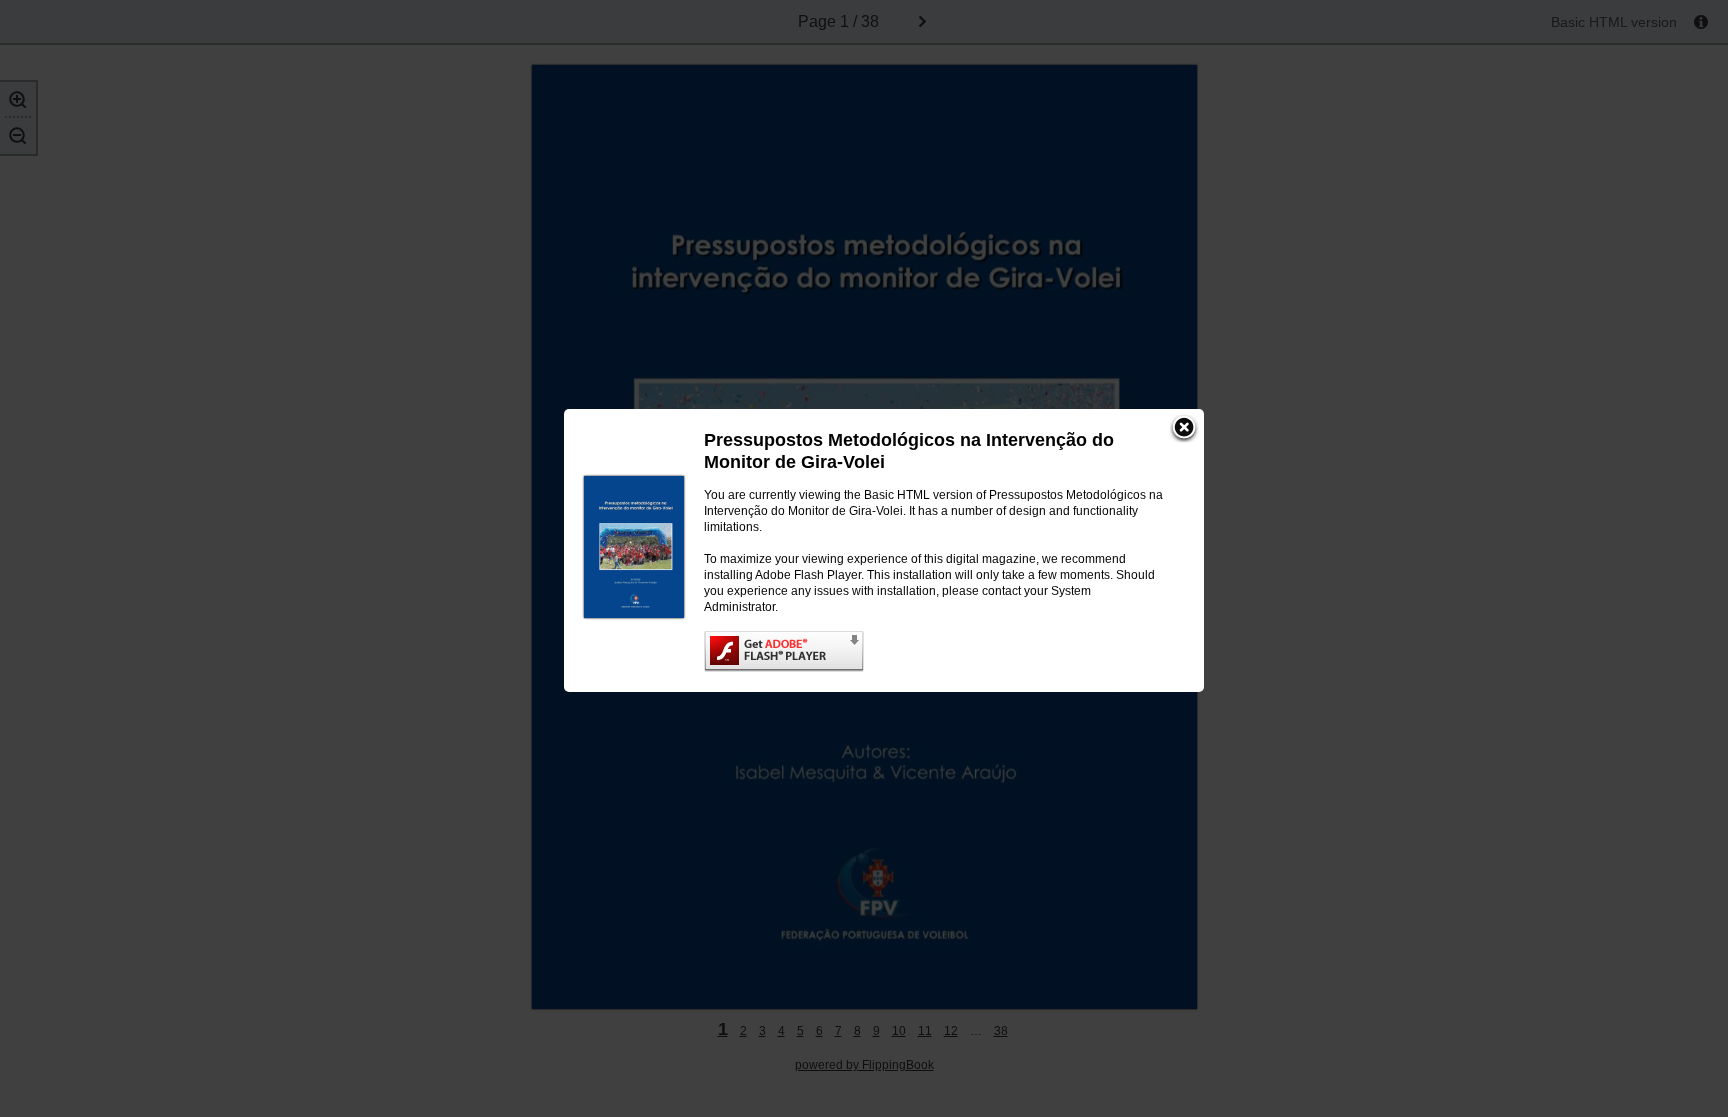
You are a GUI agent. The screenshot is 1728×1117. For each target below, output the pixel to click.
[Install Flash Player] (934, 651)
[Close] (1184, 429)
